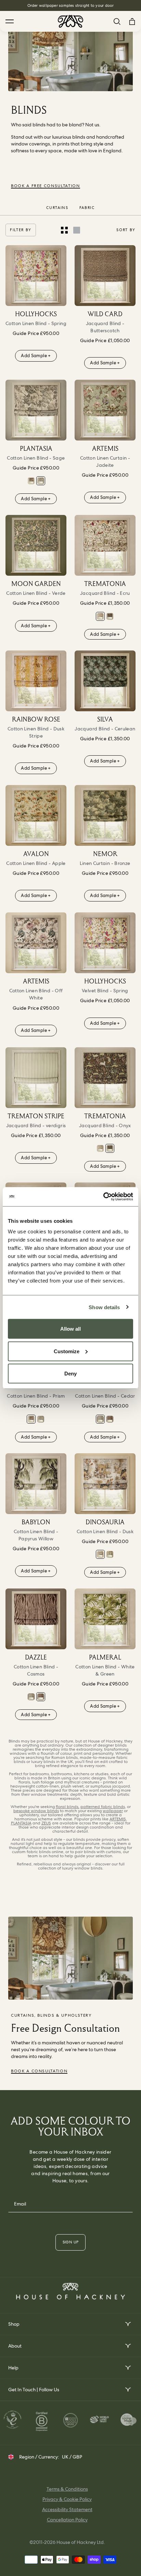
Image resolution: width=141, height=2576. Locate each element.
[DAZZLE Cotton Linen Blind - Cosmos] (110, 1419)
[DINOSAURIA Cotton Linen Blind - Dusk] (105, 1484)
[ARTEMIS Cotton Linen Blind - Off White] (36, 943)
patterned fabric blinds (103, 1807)
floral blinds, (68, 1807)
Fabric (87, 208)
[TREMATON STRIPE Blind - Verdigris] (36, 1078)
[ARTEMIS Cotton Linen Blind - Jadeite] (105, 410)
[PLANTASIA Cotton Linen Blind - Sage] (36, 410)
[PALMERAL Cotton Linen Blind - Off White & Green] (105, 1619)
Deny (70, 1374)
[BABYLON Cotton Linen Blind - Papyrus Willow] (36, 1484)
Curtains (57, 208)
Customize (67, 1351)
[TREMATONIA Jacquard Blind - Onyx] (110, 616)
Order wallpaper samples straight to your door (71, 5)
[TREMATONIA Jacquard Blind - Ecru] (105, 545)
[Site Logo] (70, 21)
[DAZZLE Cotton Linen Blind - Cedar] (100, 1419)
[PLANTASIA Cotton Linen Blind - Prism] (31, 481)
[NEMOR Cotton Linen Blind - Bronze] (105, 815)
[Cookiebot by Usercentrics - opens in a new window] (103, 1197)
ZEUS (46, 1823)
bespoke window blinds (36, 1811)
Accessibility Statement (67, 2509)
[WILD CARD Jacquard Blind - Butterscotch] (105, 276)
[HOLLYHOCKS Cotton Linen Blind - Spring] (36, 276)
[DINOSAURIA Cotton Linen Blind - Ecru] (110, 1554)
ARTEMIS (118, 1819)
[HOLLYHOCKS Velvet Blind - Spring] (105, 943)
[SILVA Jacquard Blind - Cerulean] (105, 681)
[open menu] (127, 2324)
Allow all (70, 1329)
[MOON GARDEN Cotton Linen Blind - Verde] (36, 545)
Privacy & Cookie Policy (67, 2499)
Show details (104, 1307)
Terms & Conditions (67, 2489)
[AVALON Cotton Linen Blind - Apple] (36, 815)
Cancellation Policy (67, 2520)
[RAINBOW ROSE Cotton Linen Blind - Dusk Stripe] (36, 681)
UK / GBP (72, 2457)
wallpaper (113, 1811)
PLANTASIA (21, 1823)
